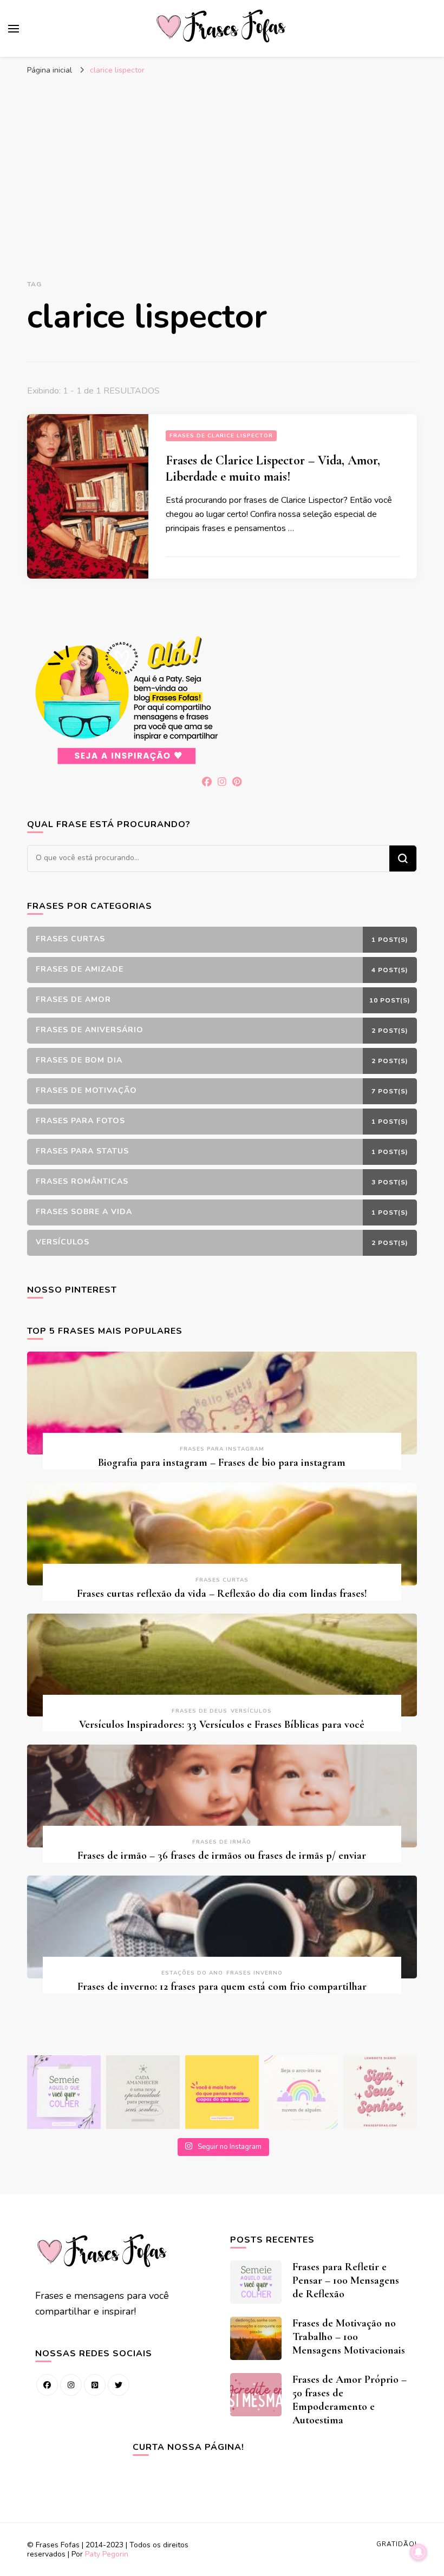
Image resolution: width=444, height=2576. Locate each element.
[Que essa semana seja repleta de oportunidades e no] (143, 2092)
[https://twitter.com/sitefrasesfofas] (119, 2385)
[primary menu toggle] (14, 29)
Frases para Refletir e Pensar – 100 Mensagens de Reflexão (346, 2280)
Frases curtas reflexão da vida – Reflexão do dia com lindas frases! (222, 1594)
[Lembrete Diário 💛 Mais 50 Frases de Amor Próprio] (380, 2092)
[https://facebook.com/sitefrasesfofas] (47, 2385)
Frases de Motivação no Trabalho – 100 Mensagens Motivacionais (349, 2337)
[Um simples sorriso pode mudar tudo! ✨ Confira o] (301, 2092)
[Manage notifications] (419, 2552)
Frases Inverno (254, 1973)
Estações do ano (192, 1973)
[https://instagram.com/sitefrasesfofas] (71, 2385)
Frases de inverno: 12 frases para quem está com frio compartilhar (222, 1987)
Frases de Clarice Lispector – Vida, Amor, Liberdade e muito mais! (273, 468)
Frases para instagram (222, 1449)
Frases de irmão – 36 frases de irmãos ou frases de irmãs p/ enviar (222, 1856)
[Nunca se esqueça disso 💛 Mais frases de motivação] (222, 2092)
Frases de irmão (222, 1842)
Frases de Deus (200, 1711)
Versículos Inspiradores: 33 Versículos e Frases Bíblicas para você (222, 1725)
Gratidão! (397, 2544)
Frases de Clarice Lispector (221, 436)
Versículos (251, 1711)
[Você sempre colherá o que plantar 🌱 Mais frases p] (64, 2092)
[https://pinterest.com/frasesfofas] (95, 2385)
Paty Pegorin (107, 2554)
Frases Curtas (222, 1580)
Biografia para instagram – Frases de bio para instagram (222, 1463)
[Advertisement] (222, 162)
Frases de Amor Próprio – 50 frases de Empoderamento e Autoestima (350, 2400)
